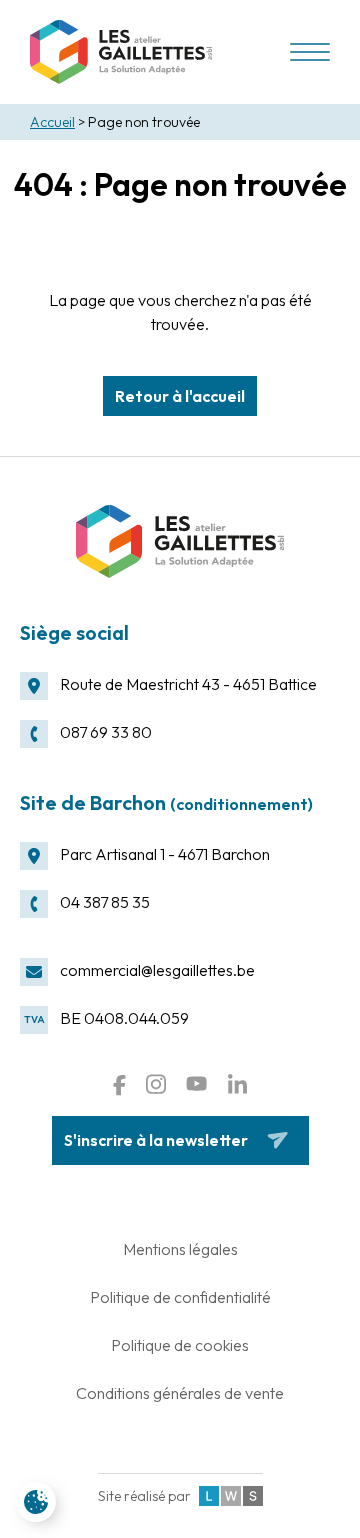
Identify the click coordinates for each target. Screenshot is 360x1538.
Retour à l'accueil (180, 396)
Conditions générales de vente (180, 1393)
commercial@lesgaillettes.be (157, 970)
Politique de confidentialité (180, 1297)
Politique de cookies (180, 1345)
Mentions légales (180, 1249)
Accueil (52, 122)
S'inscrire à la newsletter (156, 1140)
